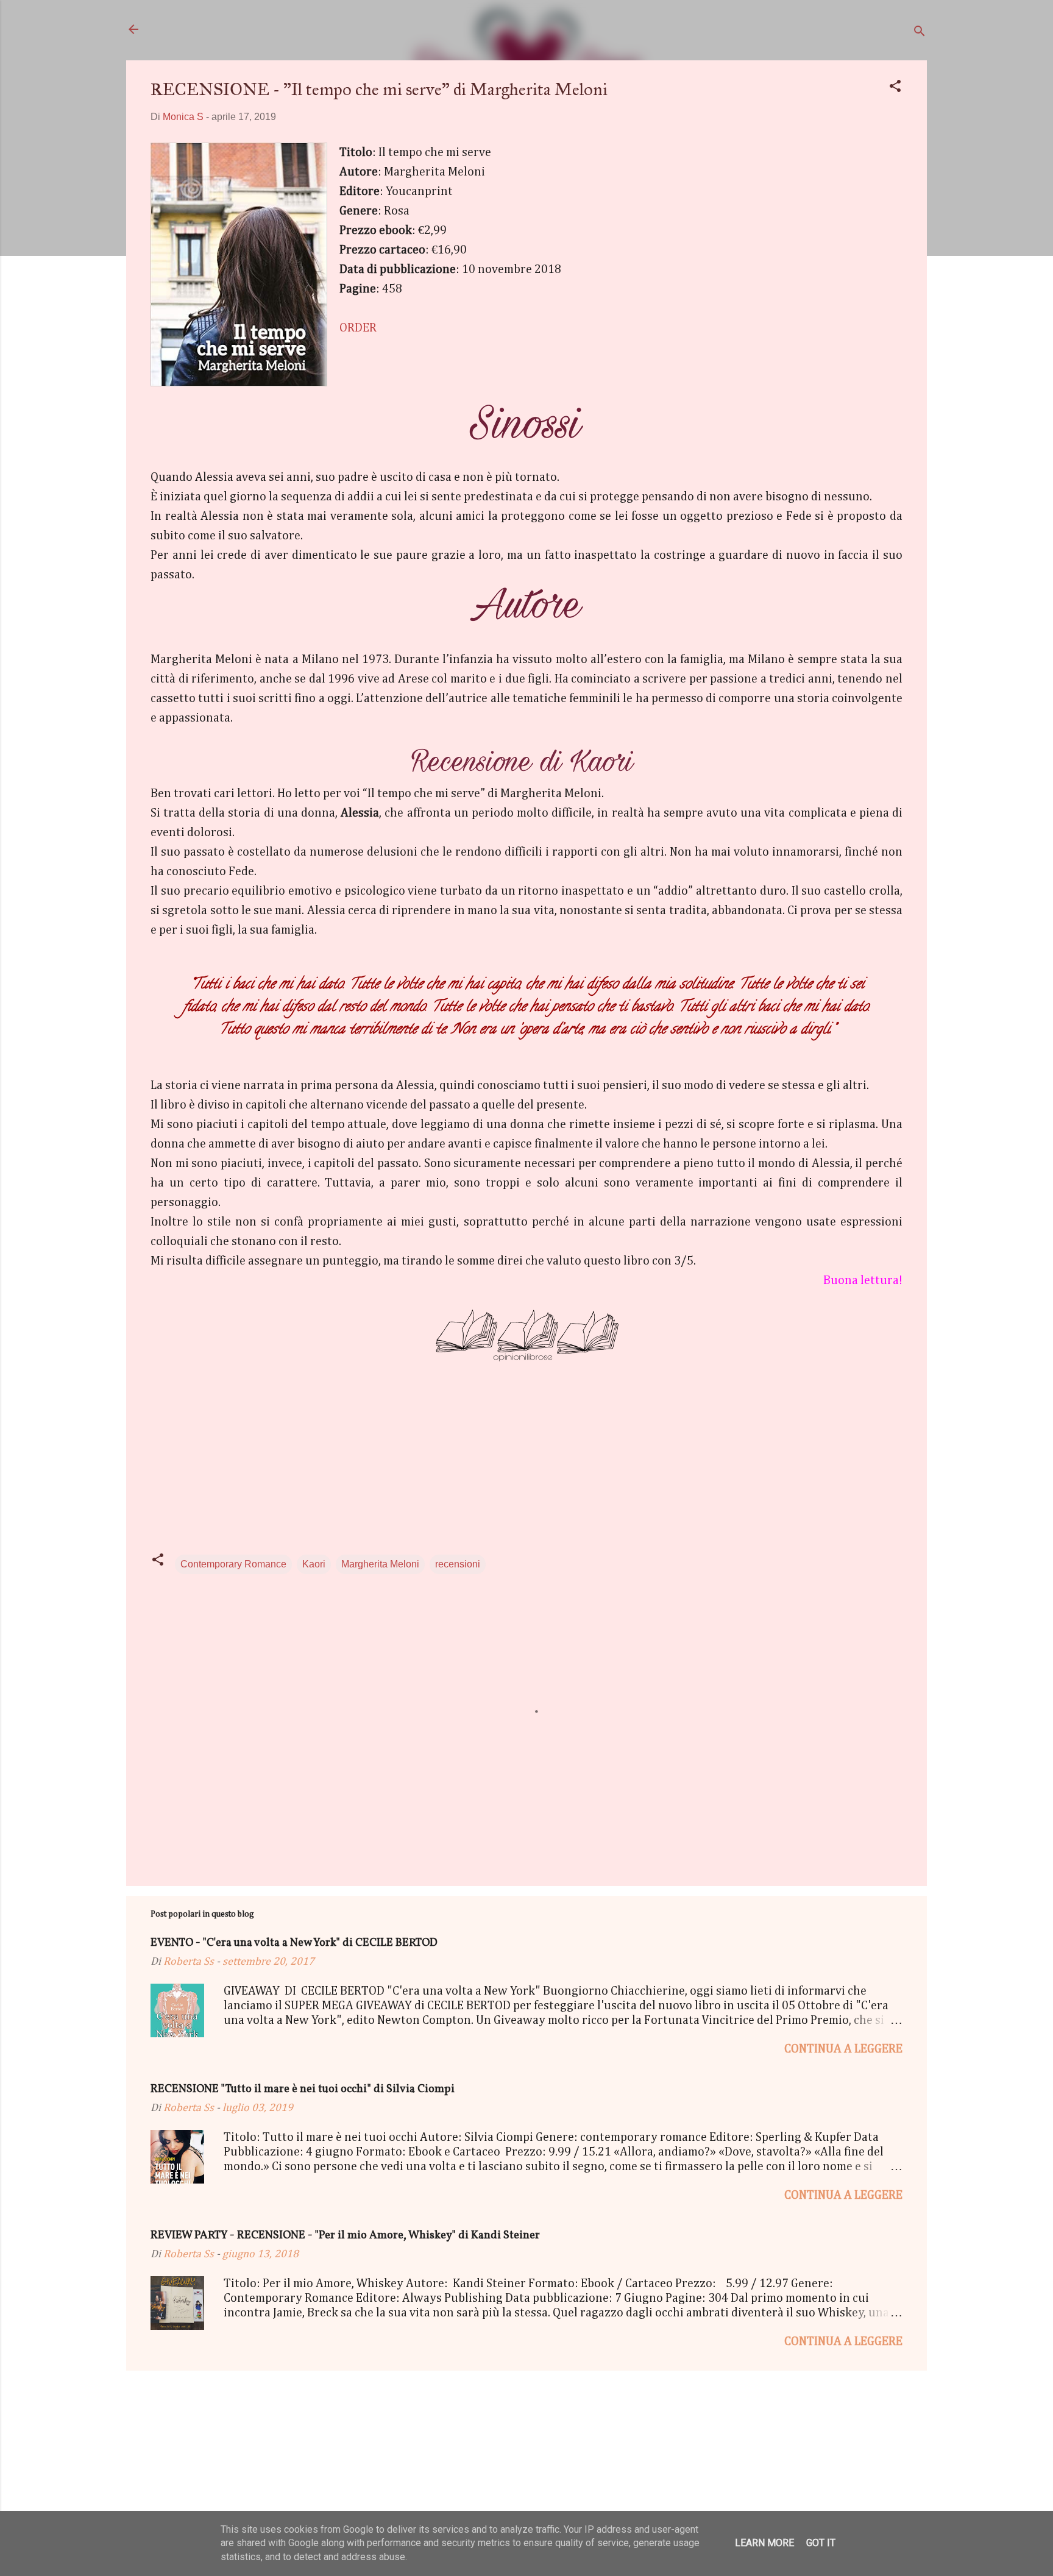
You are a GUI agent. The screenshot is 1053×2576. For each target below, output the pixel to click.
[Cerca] (920, 33)
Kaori (314, 1564)
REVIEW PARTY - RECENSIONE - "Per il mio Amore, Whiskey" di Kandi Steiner (345, 2236)
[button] (895, 88)
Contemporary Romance (233, 1564)
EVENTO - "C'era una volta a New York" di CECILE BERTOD (294, 1943)
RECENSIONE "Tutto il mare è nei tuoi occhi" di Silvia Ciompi (303, 2089)
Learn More (764, 2543)
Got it (821, 2543)
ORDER (358, 328)
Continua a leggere (843, 2049)
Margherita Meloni (380, 1564)
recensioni (458, 1564)
